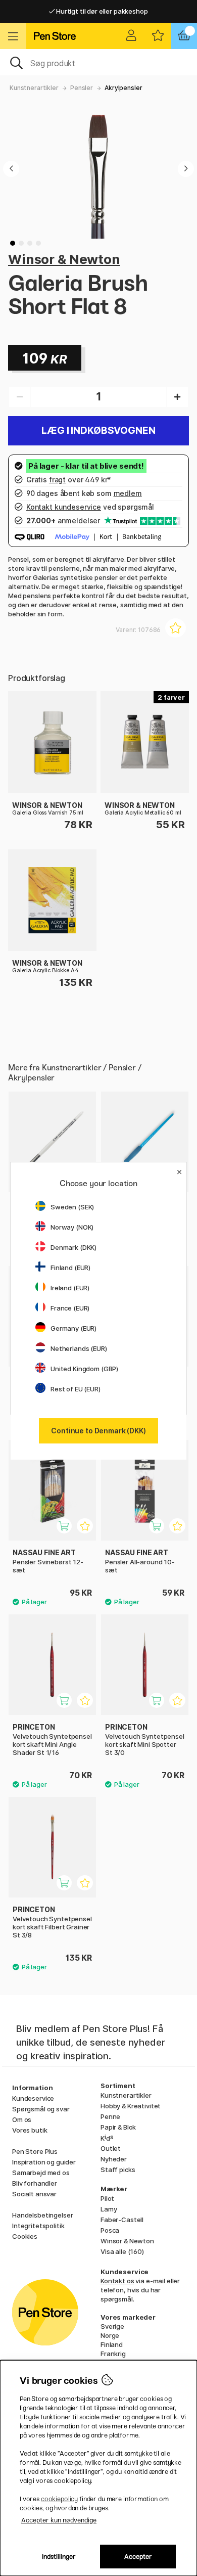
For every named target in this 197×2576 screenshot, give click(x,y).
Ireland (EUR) (70, 1288)
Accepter (138, 2557)
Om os (22, 2119)
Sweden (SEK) (72, 1207)
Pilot (107, 2198)
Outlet (111, 2148)
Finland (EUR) (70, 1268)
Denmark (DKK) (73, 1247)
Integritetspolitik (38, 2226)
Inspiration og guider (44, 2162)
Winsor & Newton (64, 259)
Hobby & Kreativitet (131, 2106)
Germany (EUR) (73, 1328)
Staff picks (118, 2170)
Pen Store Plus (35, 2151)
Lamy (109, 2209)
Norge (110, 2335)
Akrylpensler (123, 88)
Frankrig (113, 2354)
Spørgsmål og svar (41, 2109)
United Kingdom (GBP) (84, 1369)
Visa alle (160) (122, 2251)
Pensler (82, 88)
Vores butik (30, 2130)
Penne (110, 2116)
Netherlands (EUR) (79, 1348)
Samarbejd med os (41, 2173)
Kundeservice (33, 2098)
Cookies (25, 2236)
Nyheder (114, 2159)
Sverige (112, 2326)
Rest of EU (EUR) (76, 1389)
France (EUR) (70, 1308)
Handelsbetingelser (42, 2215)
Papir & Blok (118, 2127)
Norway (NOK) (72, 1227)
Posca (110, 2230)
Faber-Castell (122, 2220)
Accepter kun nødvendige (59, 2520)
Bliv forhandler (35, 2183)
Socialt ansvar (34, 2194)
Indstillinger (59, 2557)
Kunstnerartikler (34, 88)
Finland (112, 2344)
